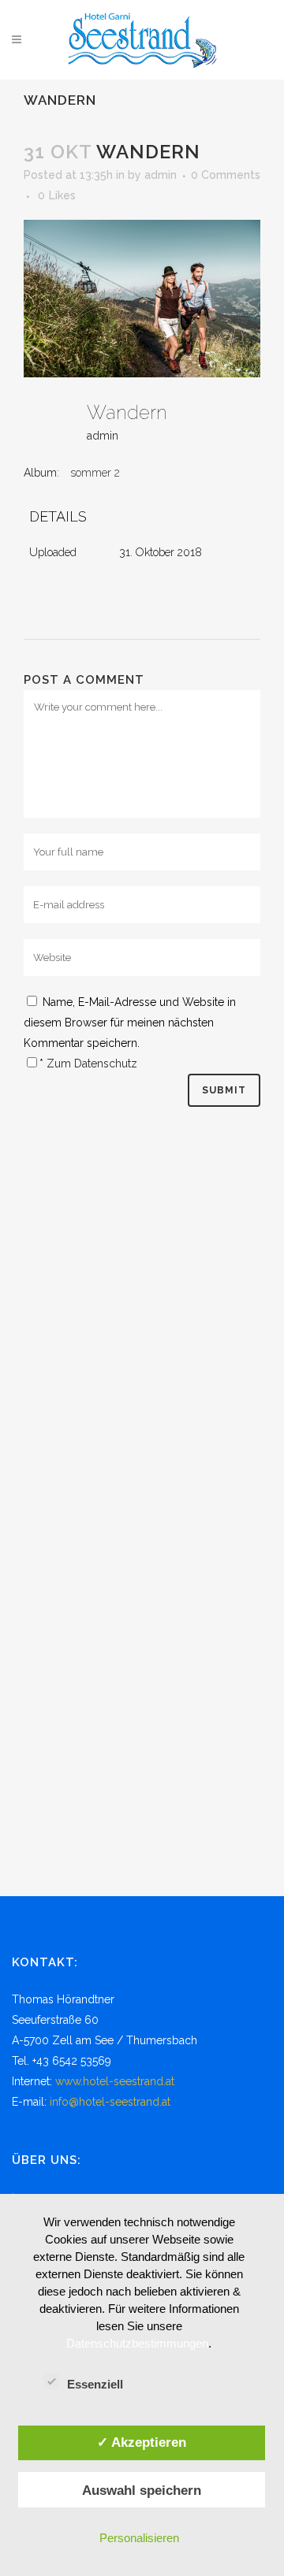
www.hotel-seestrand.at (115, 2081)
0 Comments (226, 175)
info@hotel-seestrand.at (110, 2102)
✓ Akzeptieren (142, 2442)
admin (161, 175)
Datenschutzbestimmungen (137, 2343)
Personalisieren (139, 2538)
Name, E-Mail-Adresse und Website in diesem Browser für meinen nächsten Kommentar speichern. (130, 1023)
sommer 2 (95, 473)
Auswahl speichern (142, 2490)
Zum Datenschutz (92, 1063)
